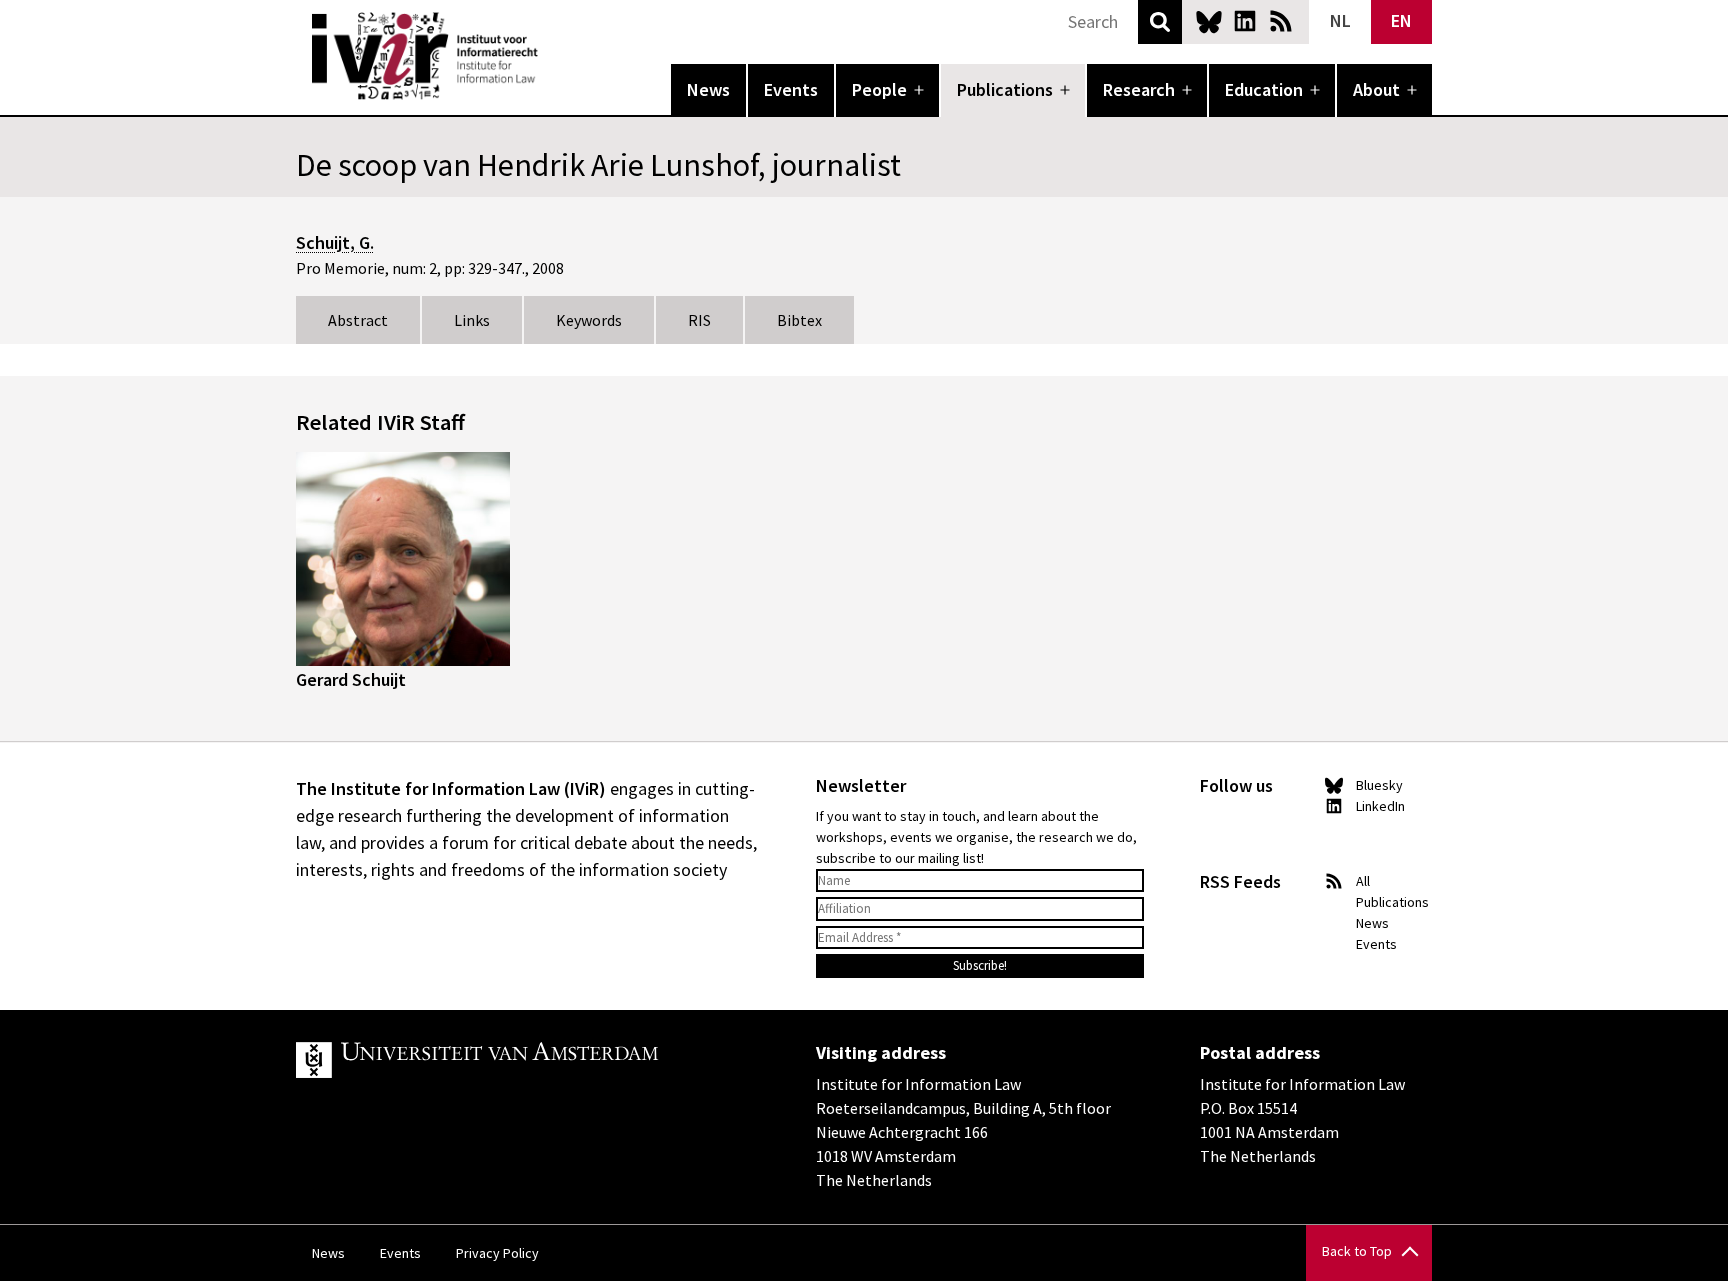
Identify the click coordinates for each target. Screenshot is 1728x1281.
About (1376, 89)
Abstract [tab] (358, 320)
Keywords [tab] (589, 320)
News (708, 89)
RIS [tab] (699, 320)
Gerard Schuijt (351, 679)
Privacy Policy (497, 1253)
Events (791, 89)
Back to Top (1357, 1251)
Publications (1005, 89)
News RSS (1281, 21)
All (1363, 881)
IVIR (552, 56)
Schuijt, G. (335, 242)
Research (1139, 89)
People (879, 89)
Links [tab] (472, 320)
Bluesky (1209, 21)
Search (1160, 22)
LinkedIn (1245, 21)
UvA (528, 1060)
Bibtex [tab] (799, 320)
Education (1264, 89)
